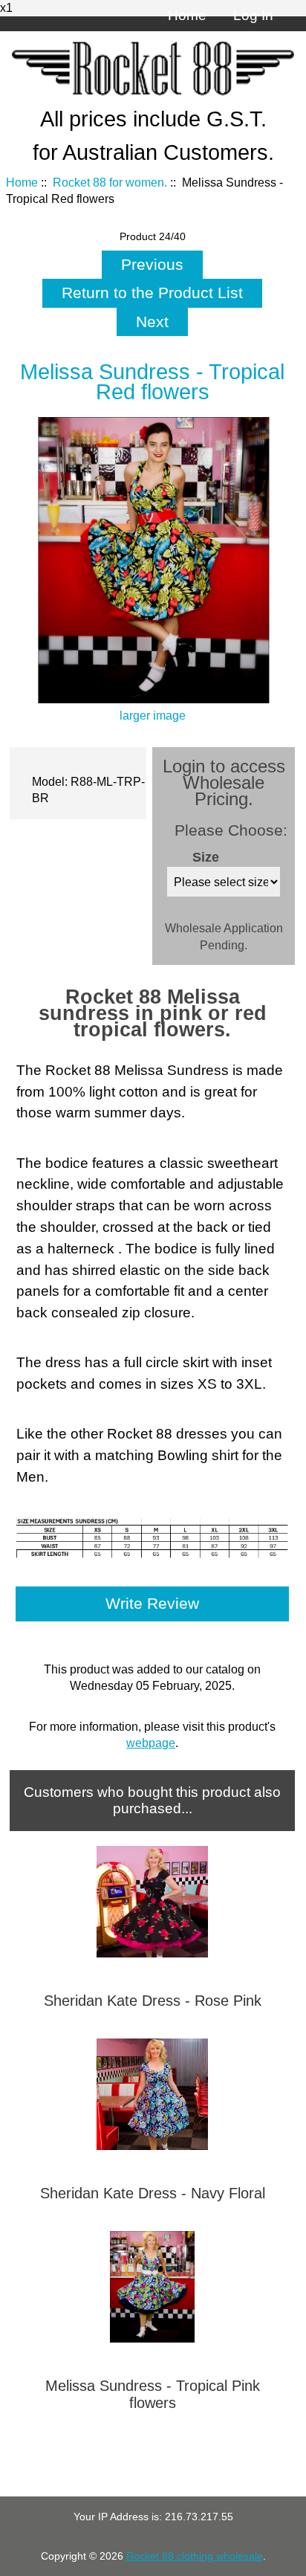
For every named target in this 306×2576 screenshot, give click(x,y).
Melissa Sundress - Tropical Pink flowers (153, 2394)
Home (187, 15)
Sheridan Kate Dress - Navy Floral (153, 2193)
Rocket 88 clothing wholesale (195, 2556)
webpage (151, 1743)
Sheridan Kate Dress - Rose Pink (153, 2001)
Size (206, 857)
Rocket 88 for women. (110, 183)
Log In (253, 15)
